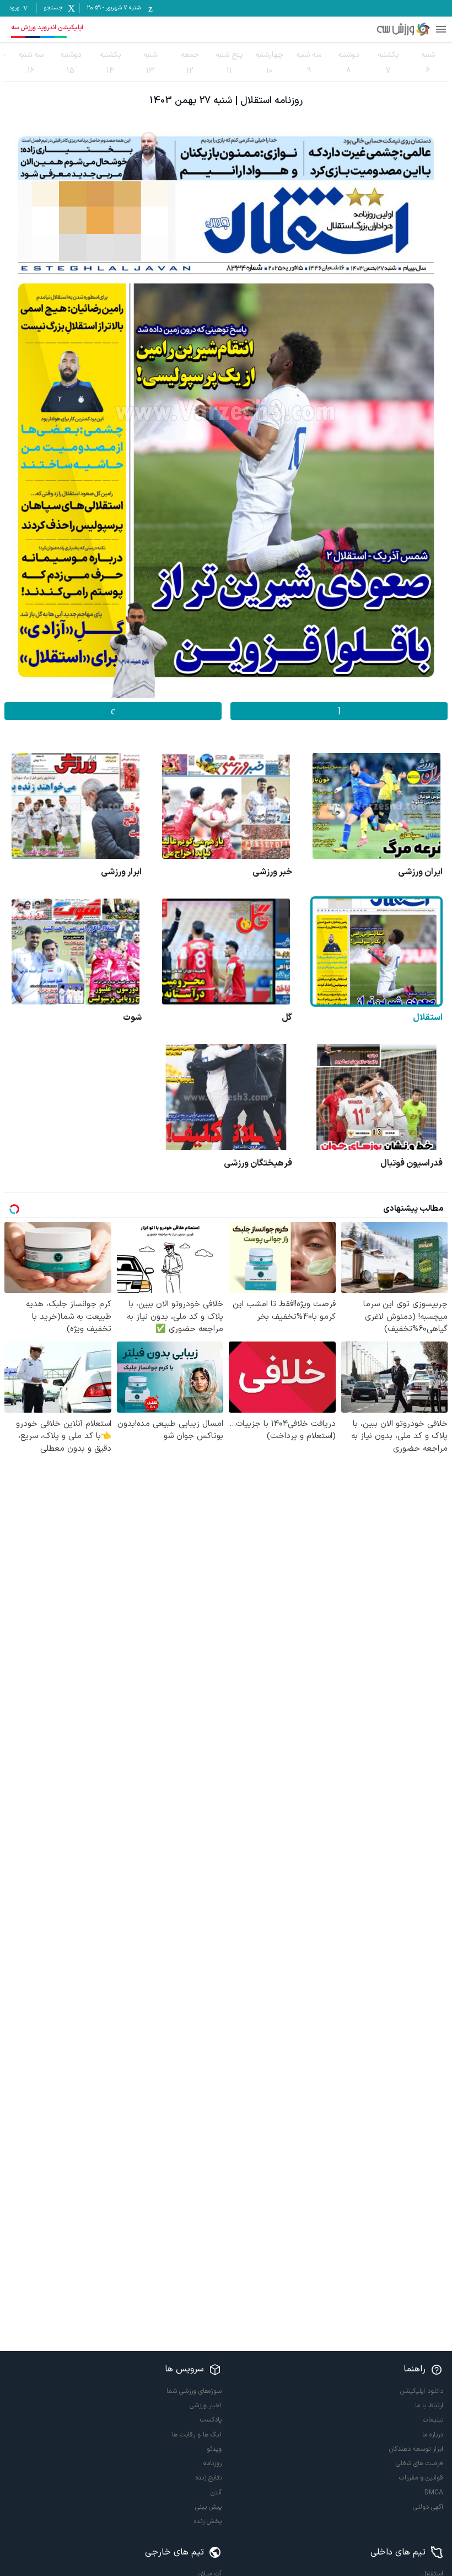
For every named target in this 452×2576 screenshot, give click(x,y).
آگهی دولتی (428, 2507)
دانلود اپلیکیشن (422, 2391)
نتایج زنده (209, 2478)
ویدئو (214, 2449)
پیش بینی (208, 2507)
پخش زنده (208, 2521)
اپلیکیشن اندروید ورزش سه (47, 28)
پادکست (211, 2420)
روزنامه (212, 2463)
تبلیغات (433, 2420)
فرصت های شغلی (419, 2463)
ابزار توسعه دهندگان (416, 2449)
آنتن (216, 2493)
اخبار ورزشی (206, 2406)
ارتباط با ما (429, 2406)
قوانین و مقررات (421, 2478)
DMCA (434, 2493)
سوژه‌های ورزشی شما (194, 2391)
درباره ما (433, 2435)
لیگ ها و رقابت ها (197, 2435)
